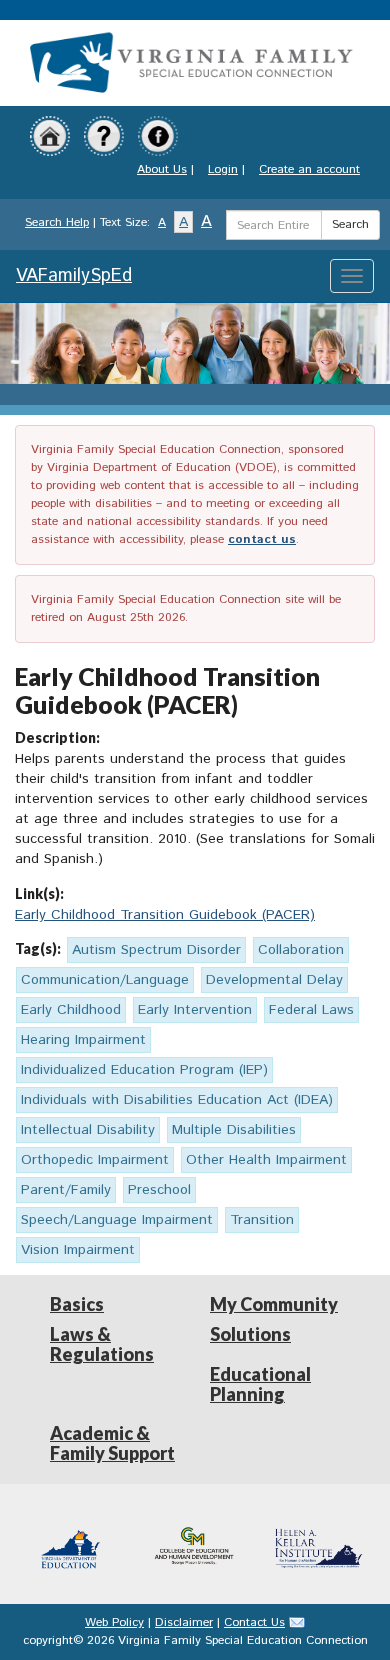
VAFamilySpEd (74, 276)
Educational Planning (260, 1384)
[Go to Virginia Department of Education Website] (71, 1543)
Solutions (250, 1334)
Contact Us (254, 1622)
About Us (162, 169)
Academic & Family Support (112, 1443)
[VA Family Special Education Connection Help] (104, 135)
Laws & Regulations (102, 1344)
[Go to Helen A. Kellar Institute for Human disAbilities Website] (318, 1543)
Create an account (309, 169)
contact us (262, 539)
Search (350, 224)
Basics (77, 1304)
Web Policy (114, 1622)
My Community (274, 1304)
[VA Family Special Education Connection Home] (190, 62)
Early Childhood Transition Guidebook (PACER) (165, 915)
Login (223, 169)
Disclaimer (184, 1622)
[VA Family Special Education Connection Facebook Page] (158, 135)
